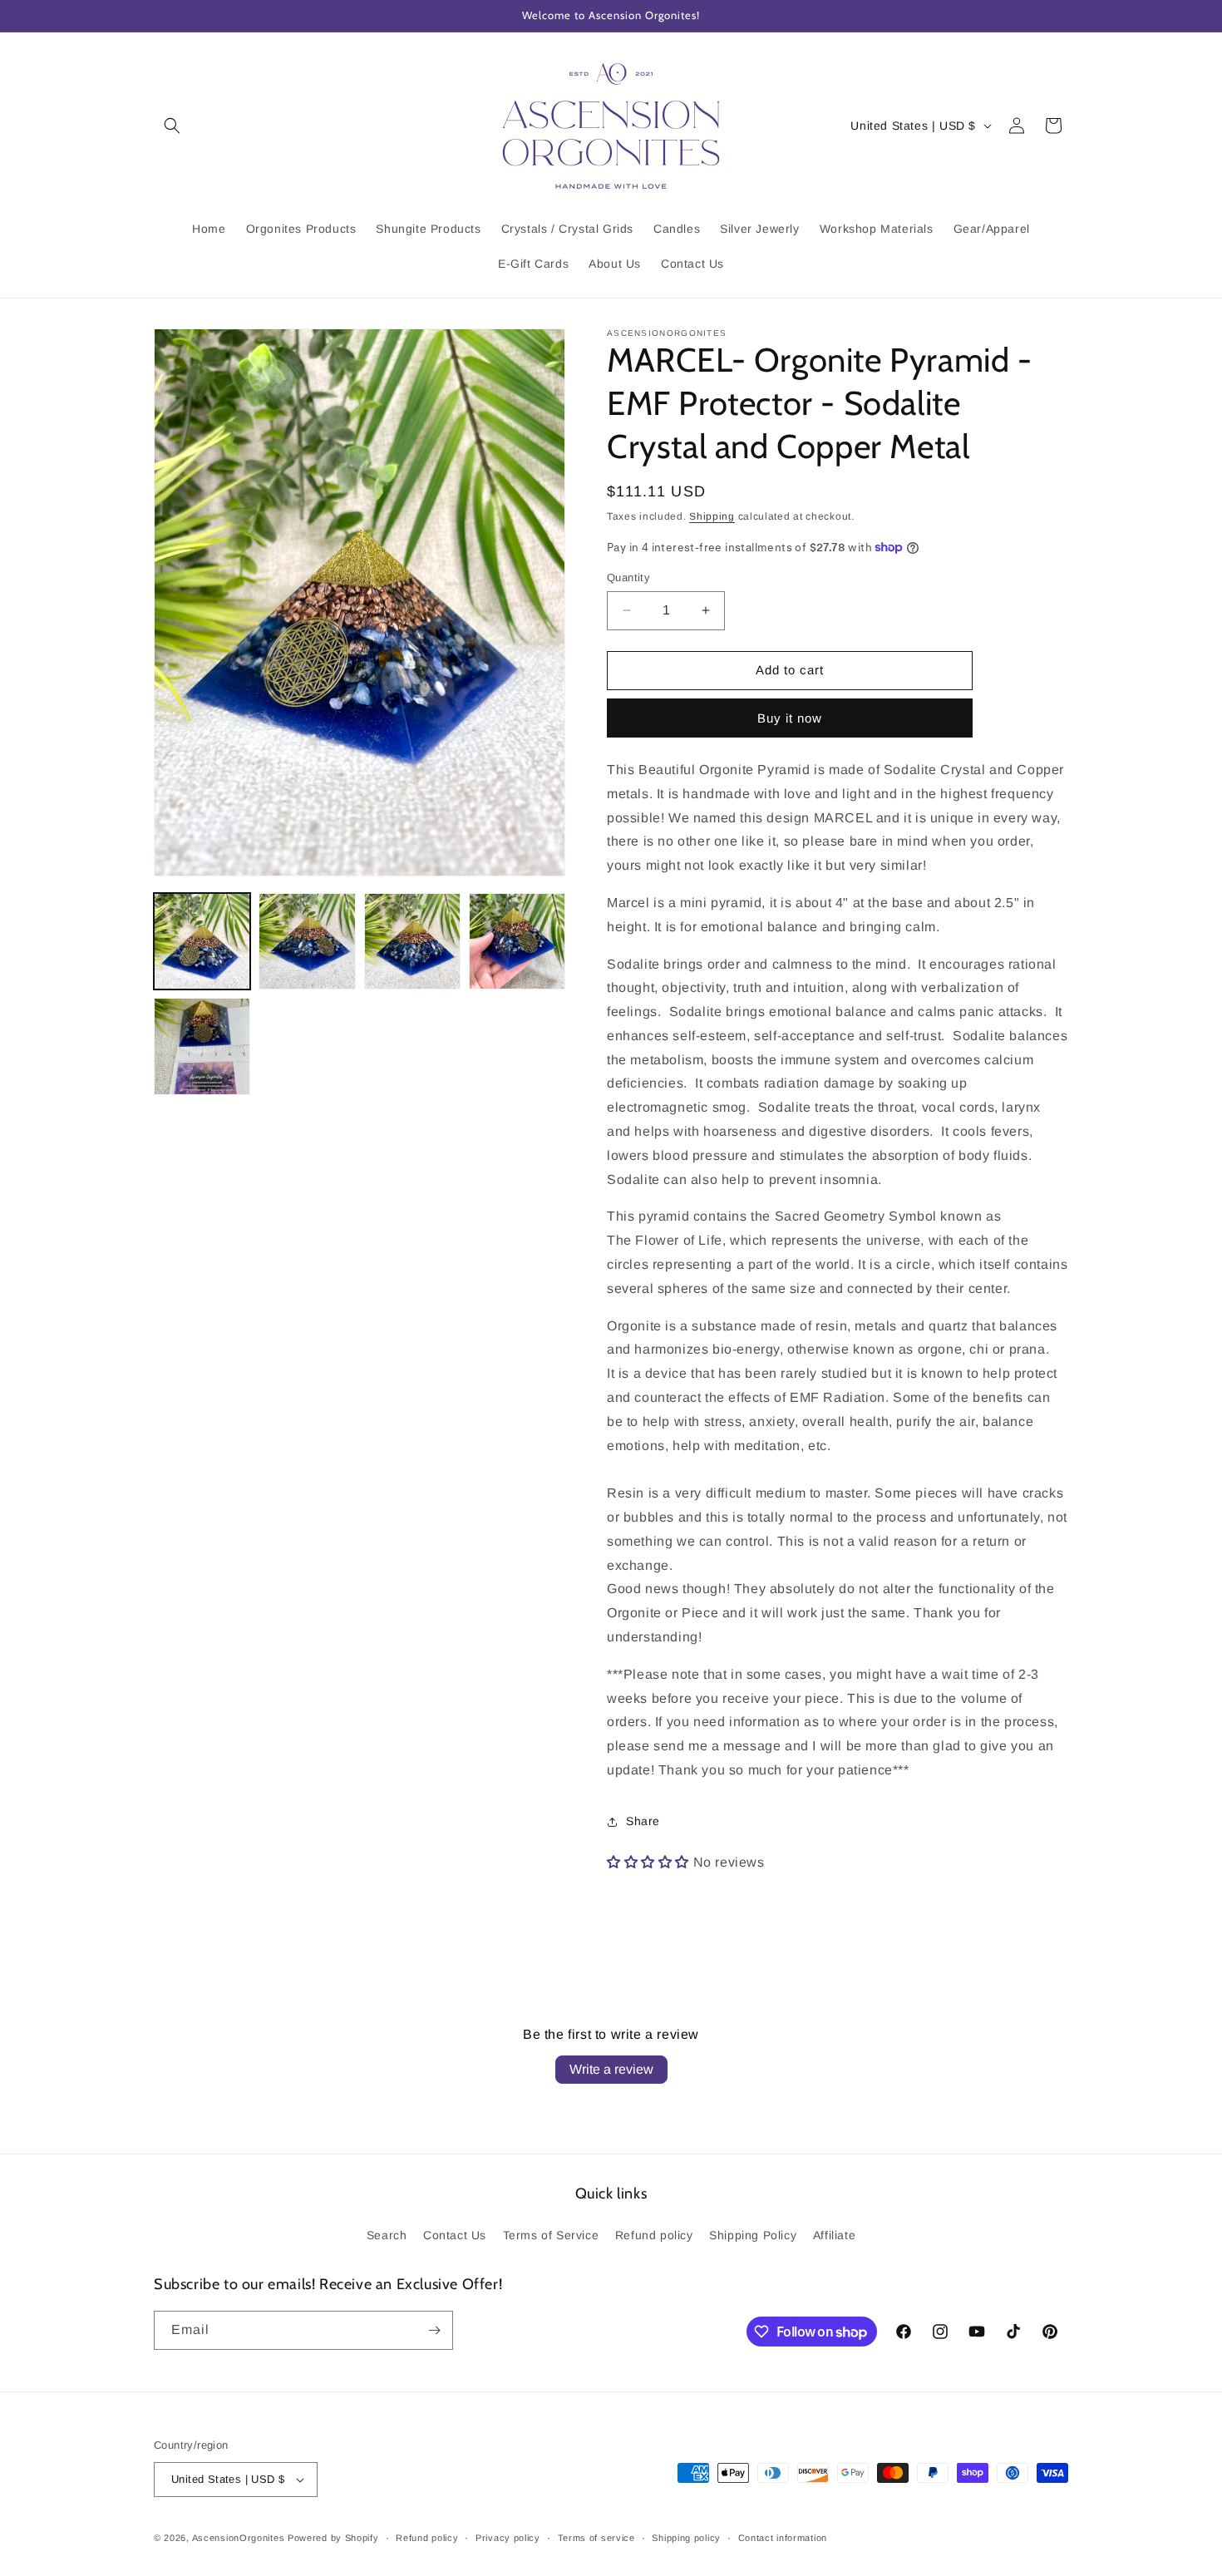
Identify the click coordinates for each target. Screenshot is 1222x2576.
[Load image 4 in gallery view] (517, 941)
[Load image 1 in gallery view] (202, 941)
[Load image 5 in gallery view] (202, 1046)
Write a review (611, 2069)
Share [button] (643, 1821)
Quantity (628, 577)
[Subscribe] (434, 2330)
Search (387, 2235)
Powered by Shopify (333, 2538)
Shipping (712, 516)
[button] (172, 126)
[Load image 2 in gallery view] (307, 941)
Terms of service (596, 2538)
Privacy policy (508, 2538)
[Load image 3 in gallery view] (412, 941)
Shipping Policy (753, 2235)
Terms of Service (551, 2235)
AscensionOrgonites (239, 2538)
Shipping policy (686, 2538)
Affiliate (834, 2235)
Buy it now (790, 718)
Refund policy (654, 2235)
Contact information (783, 2538)
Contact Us (455, 2235)
